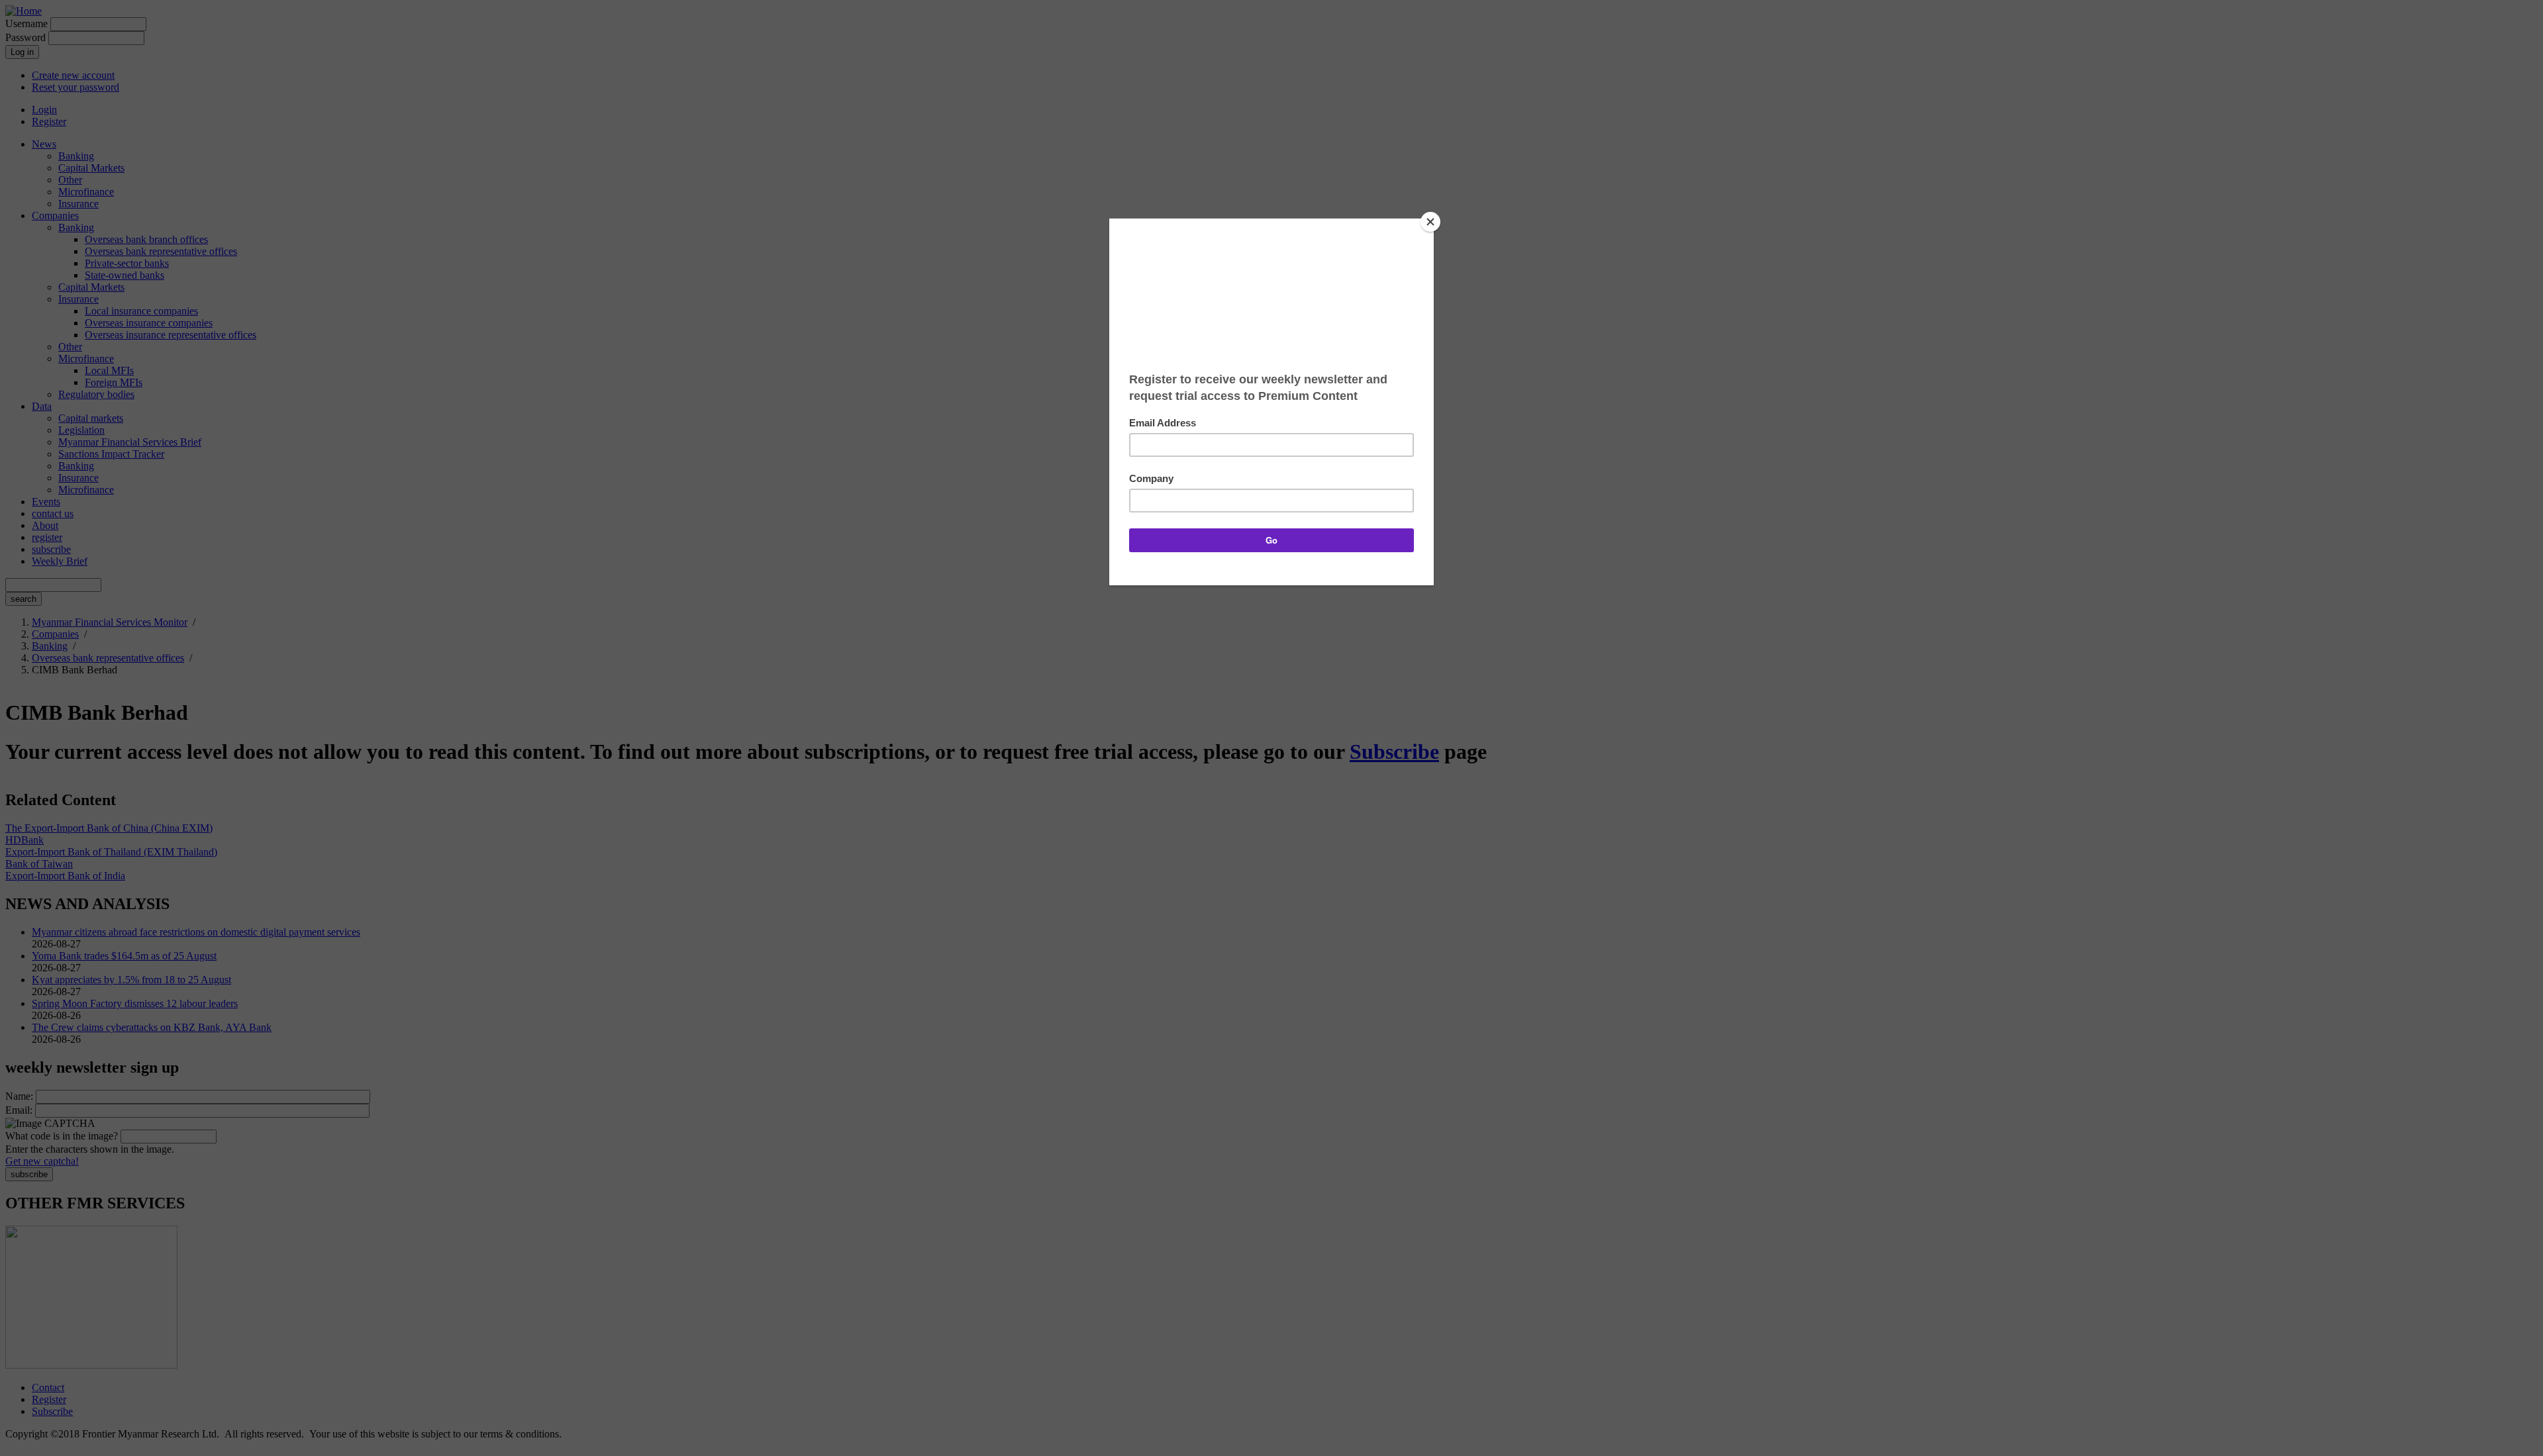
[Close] (1430, 222)
